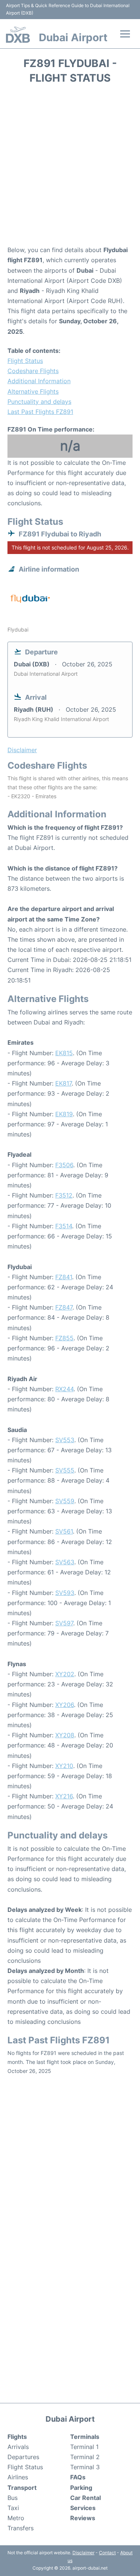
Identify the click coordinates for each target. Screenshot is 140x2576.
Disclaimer (83, 2553)
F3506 (64, 1165)
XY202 (65, 1674)
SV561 (64, 1531)
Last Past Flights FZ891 (40, 412)
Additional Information (39, 381)
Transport (22, 2488)
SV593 (65, 1593)
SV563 (65, 1562)
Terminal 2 (85, 2457)
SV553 (65, 1440)
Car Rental (85, 2498)
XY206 (65, 1705)
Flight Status (25, 361)
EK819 (64, 1114)
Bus (13, 2498)
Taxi (13, 2508)
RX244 (64, 1389)
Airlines (18, 2477)
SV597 (64, 1623)
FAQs (78, 2477)
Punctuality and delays (39, 402)
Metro (16, 2518)
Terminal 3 (85, 2467)
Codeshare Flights (33, 371)
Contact (107, 2553)
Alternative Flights (33, 391)
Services (83, 2508)
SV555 (65, 1470)
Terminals (85, 2437)
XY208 (65, 1735)
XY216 (64, 1796)
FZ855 (64, 1338)
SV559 (65, 1501)
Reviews (83, 2518)
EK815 (64, 1053)
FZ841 (64, 1277)
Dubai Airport (73, 37)
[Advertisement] (70, 167)
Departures (23, 2457)
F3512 (64, 1195)
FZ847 (64, 1307)
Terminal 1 (84, 2447)
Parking (81, 2488)
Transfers (21, 2528)
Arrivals (18, 2447)
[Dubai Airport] (18, 35)
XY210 (64, 1766)
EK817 (63, 1083)
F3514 (64, 1226)
